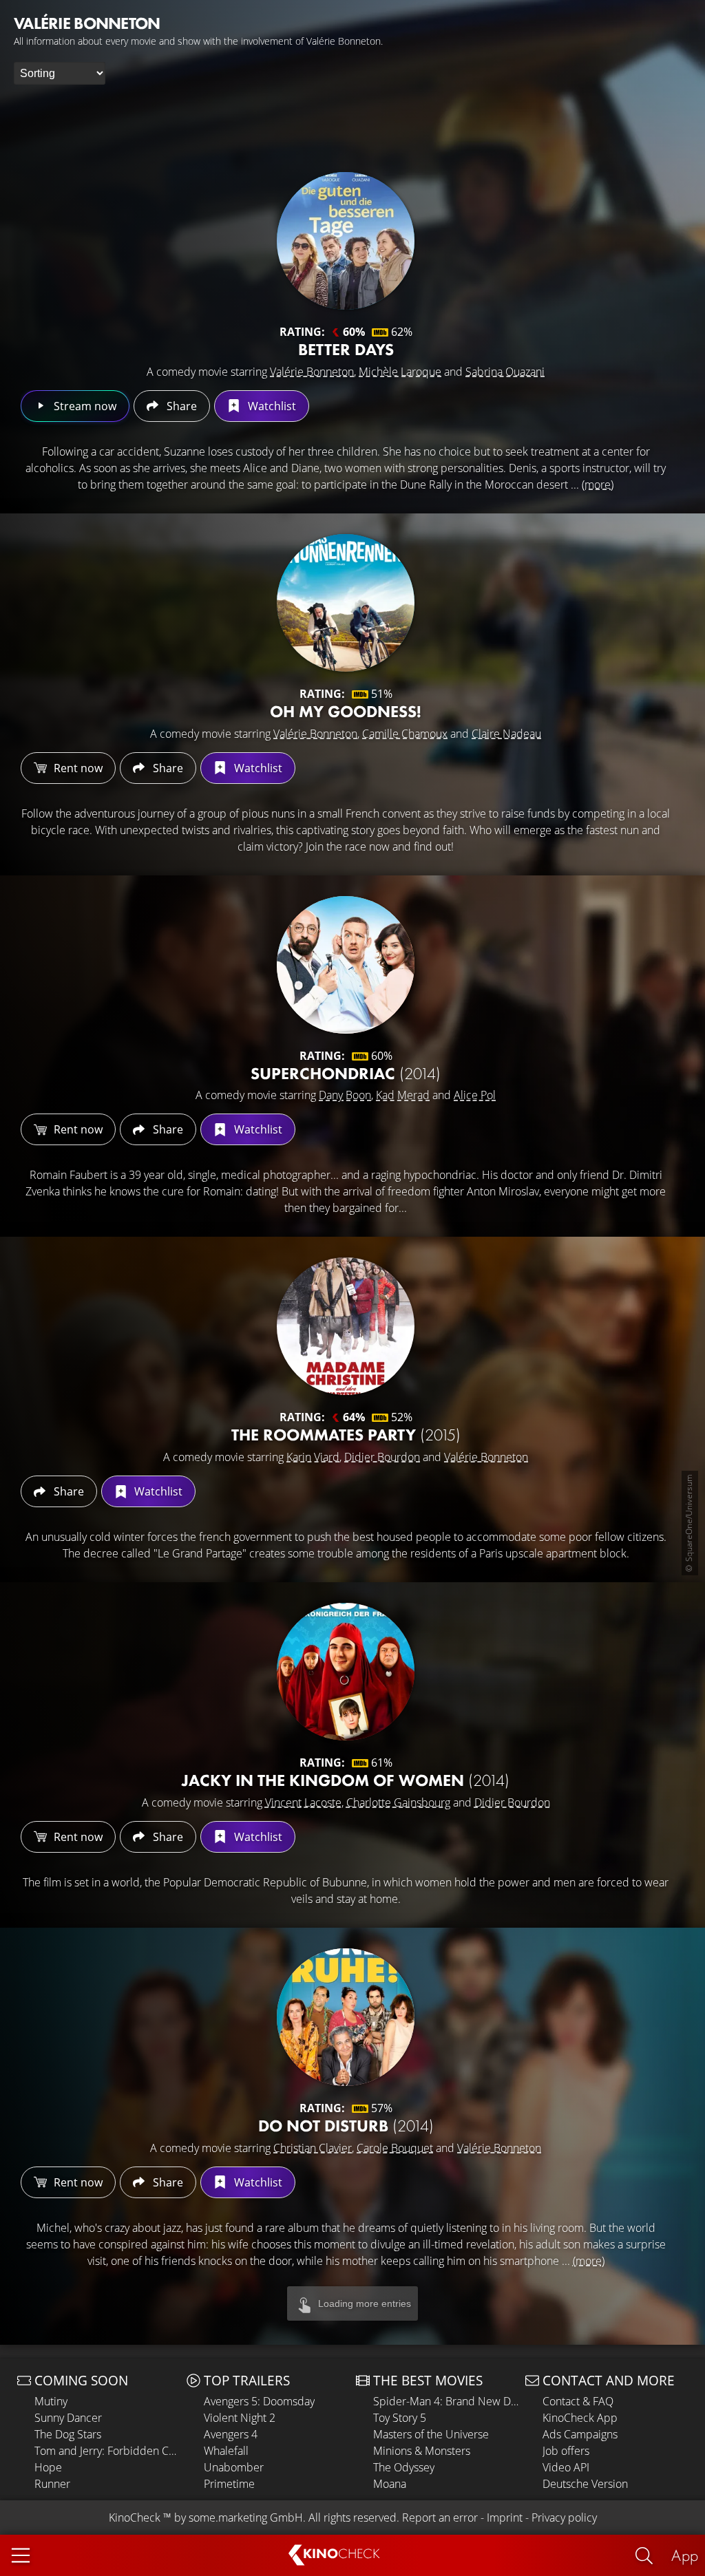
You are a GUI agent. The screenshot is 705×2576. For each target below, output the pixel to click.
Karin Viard (313, 1457)
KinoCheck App (580, 2418)
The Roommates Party (346, 1435)
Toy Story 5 (400, 2418)
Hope (48, 2467)
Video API (566, 2467)
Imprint (505, 2518)
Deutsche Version (585, 2484)
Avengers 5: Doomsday (259, 2401)
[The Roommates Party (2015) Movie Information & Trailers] (346, 1326)
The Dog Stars (68, 2434)
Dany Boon (345, 1095)
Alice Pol (475, 1095)
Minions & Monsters (422, 2451)
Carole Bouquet (395, 2148)
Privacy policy (564, 2518)
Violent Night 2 (240, 2418)
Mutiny (51, 2401)
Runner (52, 2484)
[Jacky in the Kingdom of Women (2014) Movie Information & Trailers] (346, 1672)
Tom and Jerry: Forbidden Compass (107, 2451)
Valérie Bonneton (312, 372)
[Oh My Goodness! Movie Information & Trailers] (346, 603)
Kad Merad (403, 1095)
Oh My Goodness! (346, 711)
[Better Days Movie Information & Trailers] (346, 241)
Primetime (229, 2484)
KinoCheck (135, 2518)
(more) (598, 485)
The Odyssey (404, 2467)
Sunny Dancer (68, 2418)
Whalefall (226, 2451)
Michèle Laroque (400, 372)
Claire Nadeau (506, 734)
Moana (390, 2484)
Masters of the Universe (431, 2434)
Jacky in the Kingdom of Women (346, 1780)
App (685, 2555)
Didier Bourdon (382, 1457)
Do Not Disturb (346, 2126)
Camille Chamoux (405, 734)
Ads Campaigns (580, 2434)
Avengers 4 (231, 2434)
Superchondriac (346, 1073)
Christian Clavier (313, 2148)
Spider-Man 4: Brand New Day (446, 2401)
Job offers (566, 2451)
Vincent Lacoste (303, 1802)
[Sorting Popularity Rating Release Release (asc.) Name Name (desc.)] (60, 73)
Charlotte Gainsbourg (398, 1802)
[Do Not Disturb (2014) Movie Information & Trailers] (346, 2017)
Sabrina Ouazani (505, 372)
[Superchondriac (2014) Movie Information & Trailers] (346, 965)
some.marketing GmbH (246, 2518)
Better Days (346, 349)
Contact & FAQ (578, 2401)
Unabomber (234, 2467)
